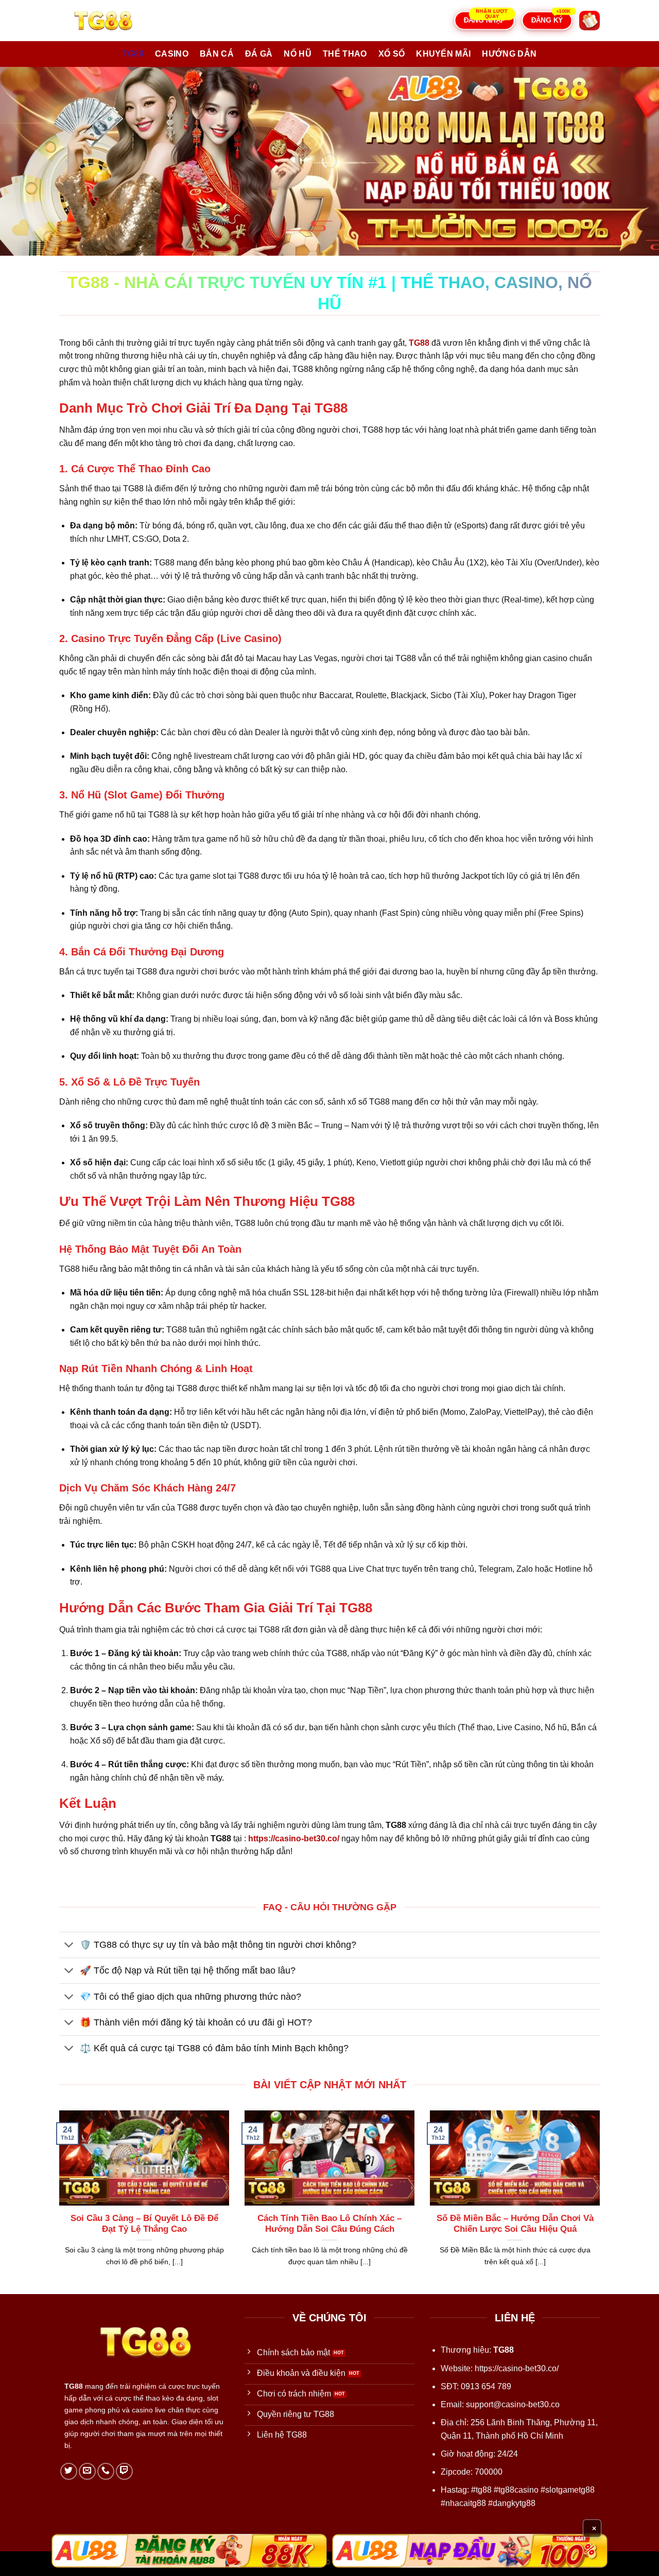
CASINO (172, 54)
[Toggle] (69, 1946)
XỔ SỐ (392, 54)
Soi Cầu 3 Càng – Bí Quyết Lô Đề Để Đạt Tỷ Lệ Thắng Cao (144, 2224)
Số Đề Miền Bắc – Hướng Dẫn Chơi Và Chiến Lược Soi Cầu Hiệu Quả (515, 2224)
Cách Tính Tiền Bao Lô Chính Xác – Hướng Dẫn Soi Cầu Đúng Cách (329, 2224)
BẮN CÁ (217, 54)
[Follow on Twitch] (124, 2471)
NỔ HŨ (298, 54)
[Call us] (106, 2471)
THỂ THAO (345, 54)
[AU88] (189, 2551)
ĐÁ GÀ (259, 54)
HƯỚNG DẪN (509, 54)
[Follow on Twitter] (69, 2471)
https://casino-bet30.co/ (517, 2368)
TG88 (133, 54)
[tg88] (111, 21)
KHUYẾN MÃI (443, 54)
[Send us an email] (87, 2471)
